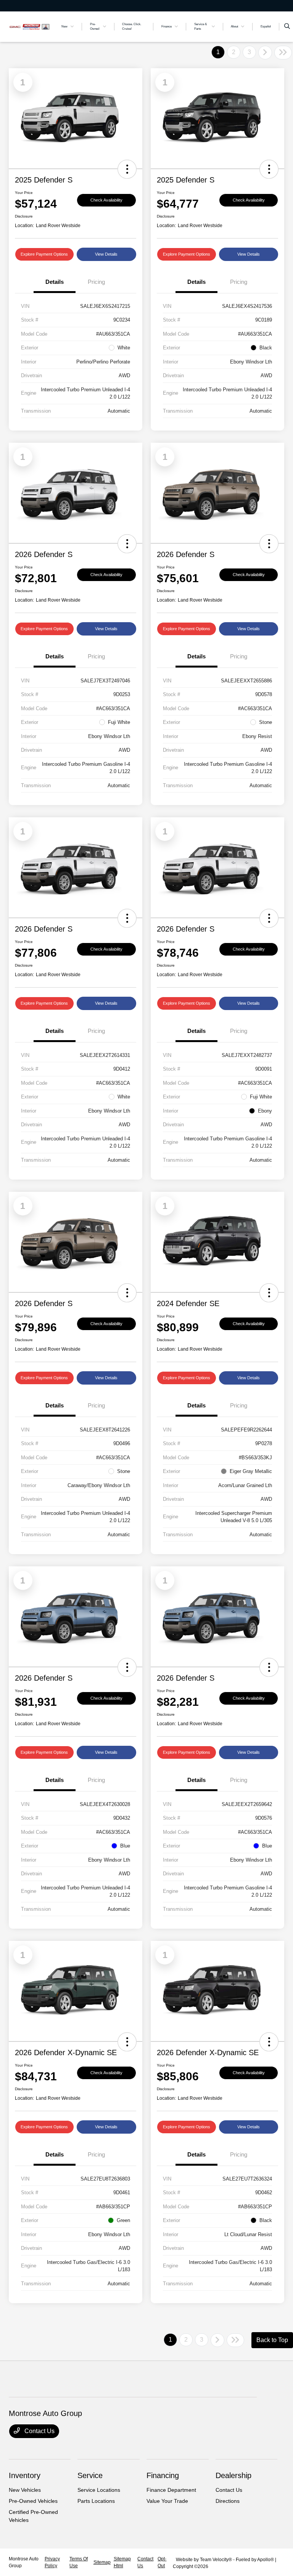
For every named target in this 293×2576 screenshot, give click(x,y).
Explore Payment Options (44, 254)
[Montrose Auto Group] (29, 26)
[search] (287, 27)
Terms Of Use (79, 2562)
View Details (106, 254)
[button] (127, 169)
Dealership (233, 2475)
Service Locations (99, 2490)
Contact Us (39, 2431)
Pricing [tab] (96, 282)
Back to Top (272, 2340)
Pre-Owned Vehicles (33, 2501)
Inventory (25, 2475)
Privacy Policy (52, 2562)
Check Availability (106, 200)
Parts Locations (96, 2501)
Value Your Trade (167, 2501)
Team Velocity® (216, 2560)
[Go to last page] (283, 53)
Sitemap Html (122, 2562)
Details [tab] (55, 282)
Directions (228, 2501)
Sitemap (102, 2562)
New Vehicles (25, 2490)
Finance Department (171, 2490)
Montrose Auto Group (24, 2562)
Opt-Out (162, 2562)
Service (90, 2475)
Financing (163, 2475)
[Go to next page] (265, 53)
